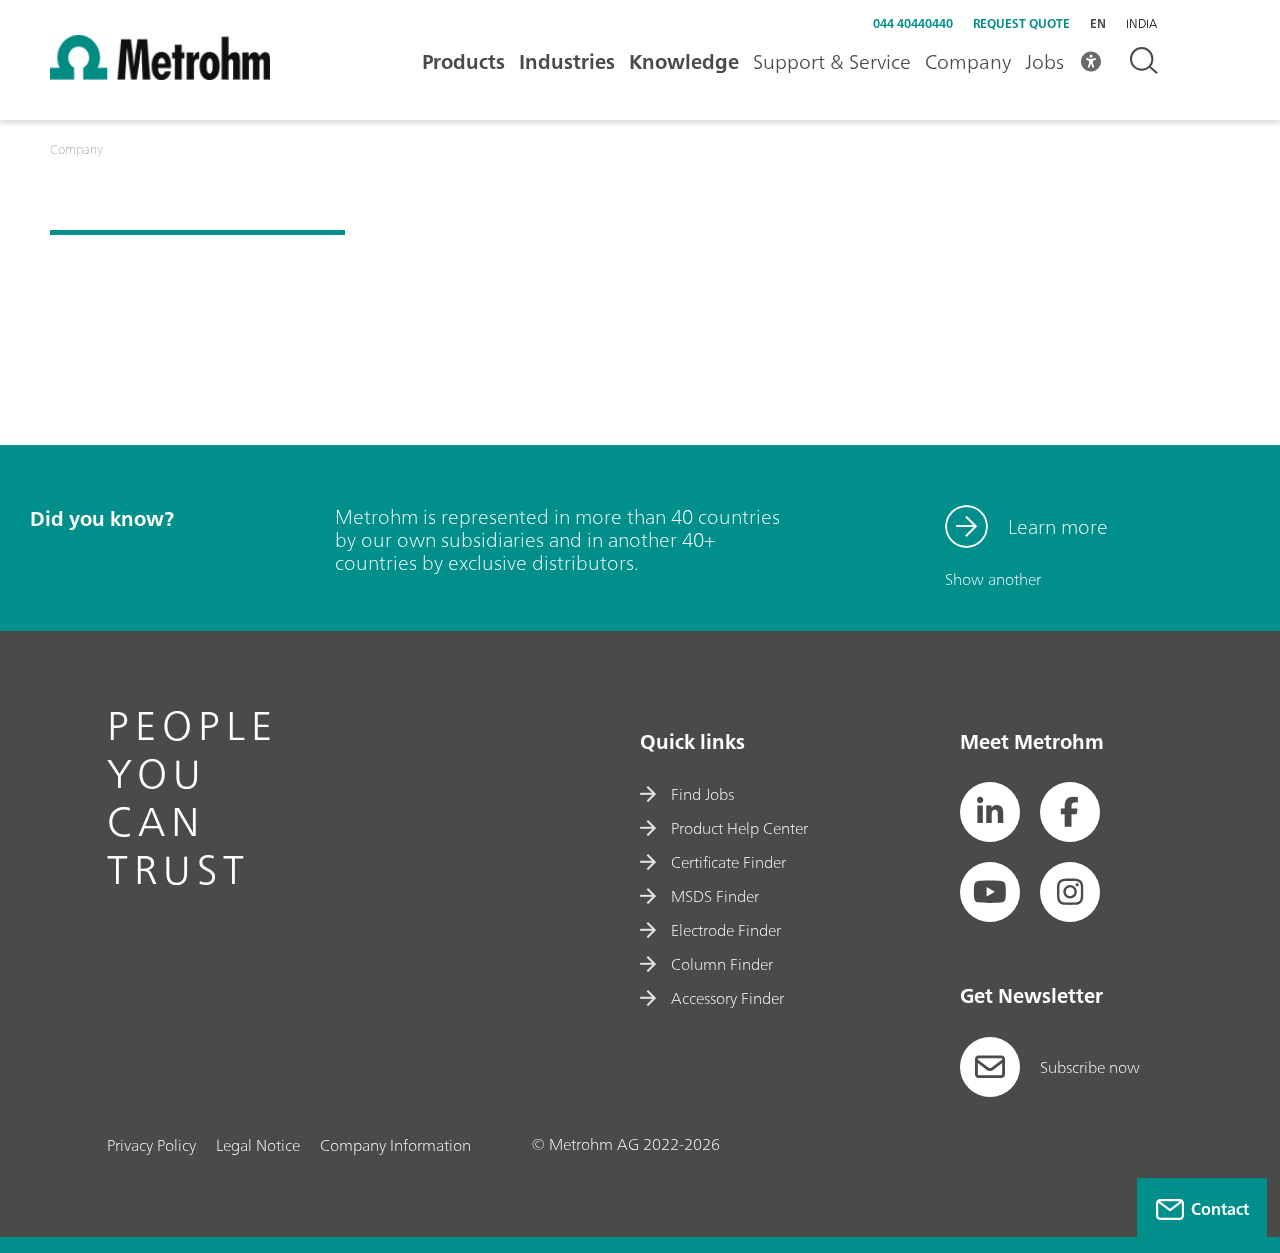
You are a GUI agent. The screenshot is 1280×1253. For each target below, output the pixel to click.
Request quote (1021, 23)
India (1141, 24)
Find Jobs (702, 794)
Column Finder (722, 964)
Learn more (1058, 526)
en (1098, 23)
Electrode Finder (726, 930)
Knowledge (684, 61)
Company (968, 61)
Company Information (395, 1145)
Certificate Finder (728, 862)
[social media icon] (990, 812)
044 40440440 (913, 23)
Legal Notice (258, 1145)
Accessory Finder (727, 998)
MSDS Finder (715, 896)
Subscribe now (1090, 1067)
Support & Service (832, 61)
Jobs (1044, 61)
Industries (567, 61)
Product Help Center (739, 828)
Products (463, 61)
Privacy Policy (151, 1145)
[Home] (160, 74)
